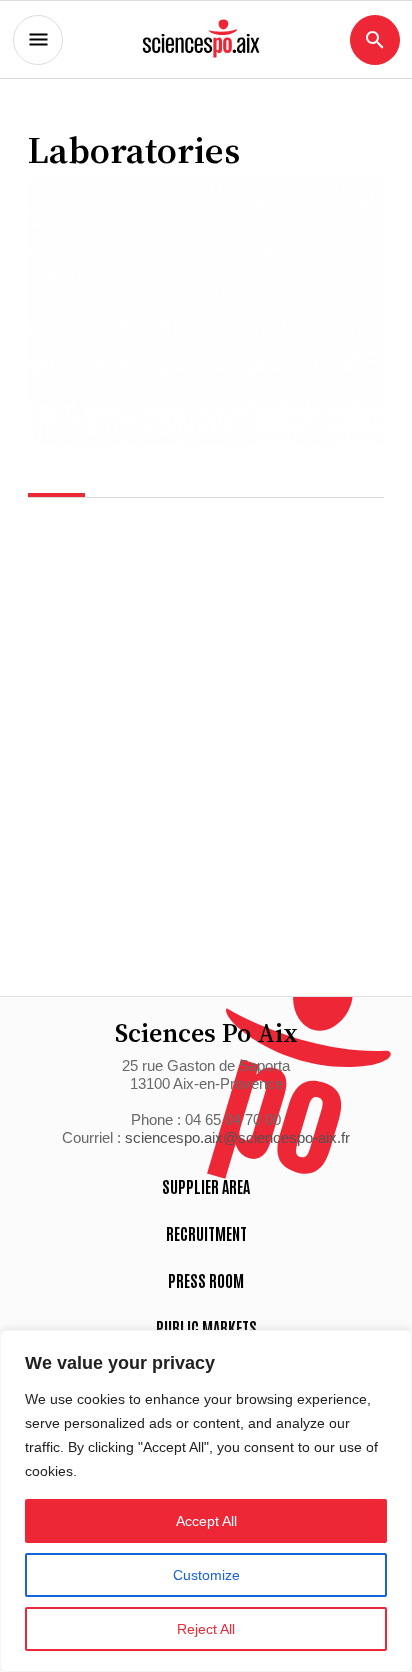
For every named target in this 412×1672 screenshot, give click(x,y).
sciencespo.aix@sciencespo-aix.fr (237, 1137)
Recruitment (206, 1233)
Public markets (206, 1327)
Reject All (206, 1629)
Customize (206, 1575)
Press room (206, 1280)
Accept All (206, 1521)
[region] (206, 1501)
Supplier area (206, 1186)
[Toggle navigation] (38, 40)
